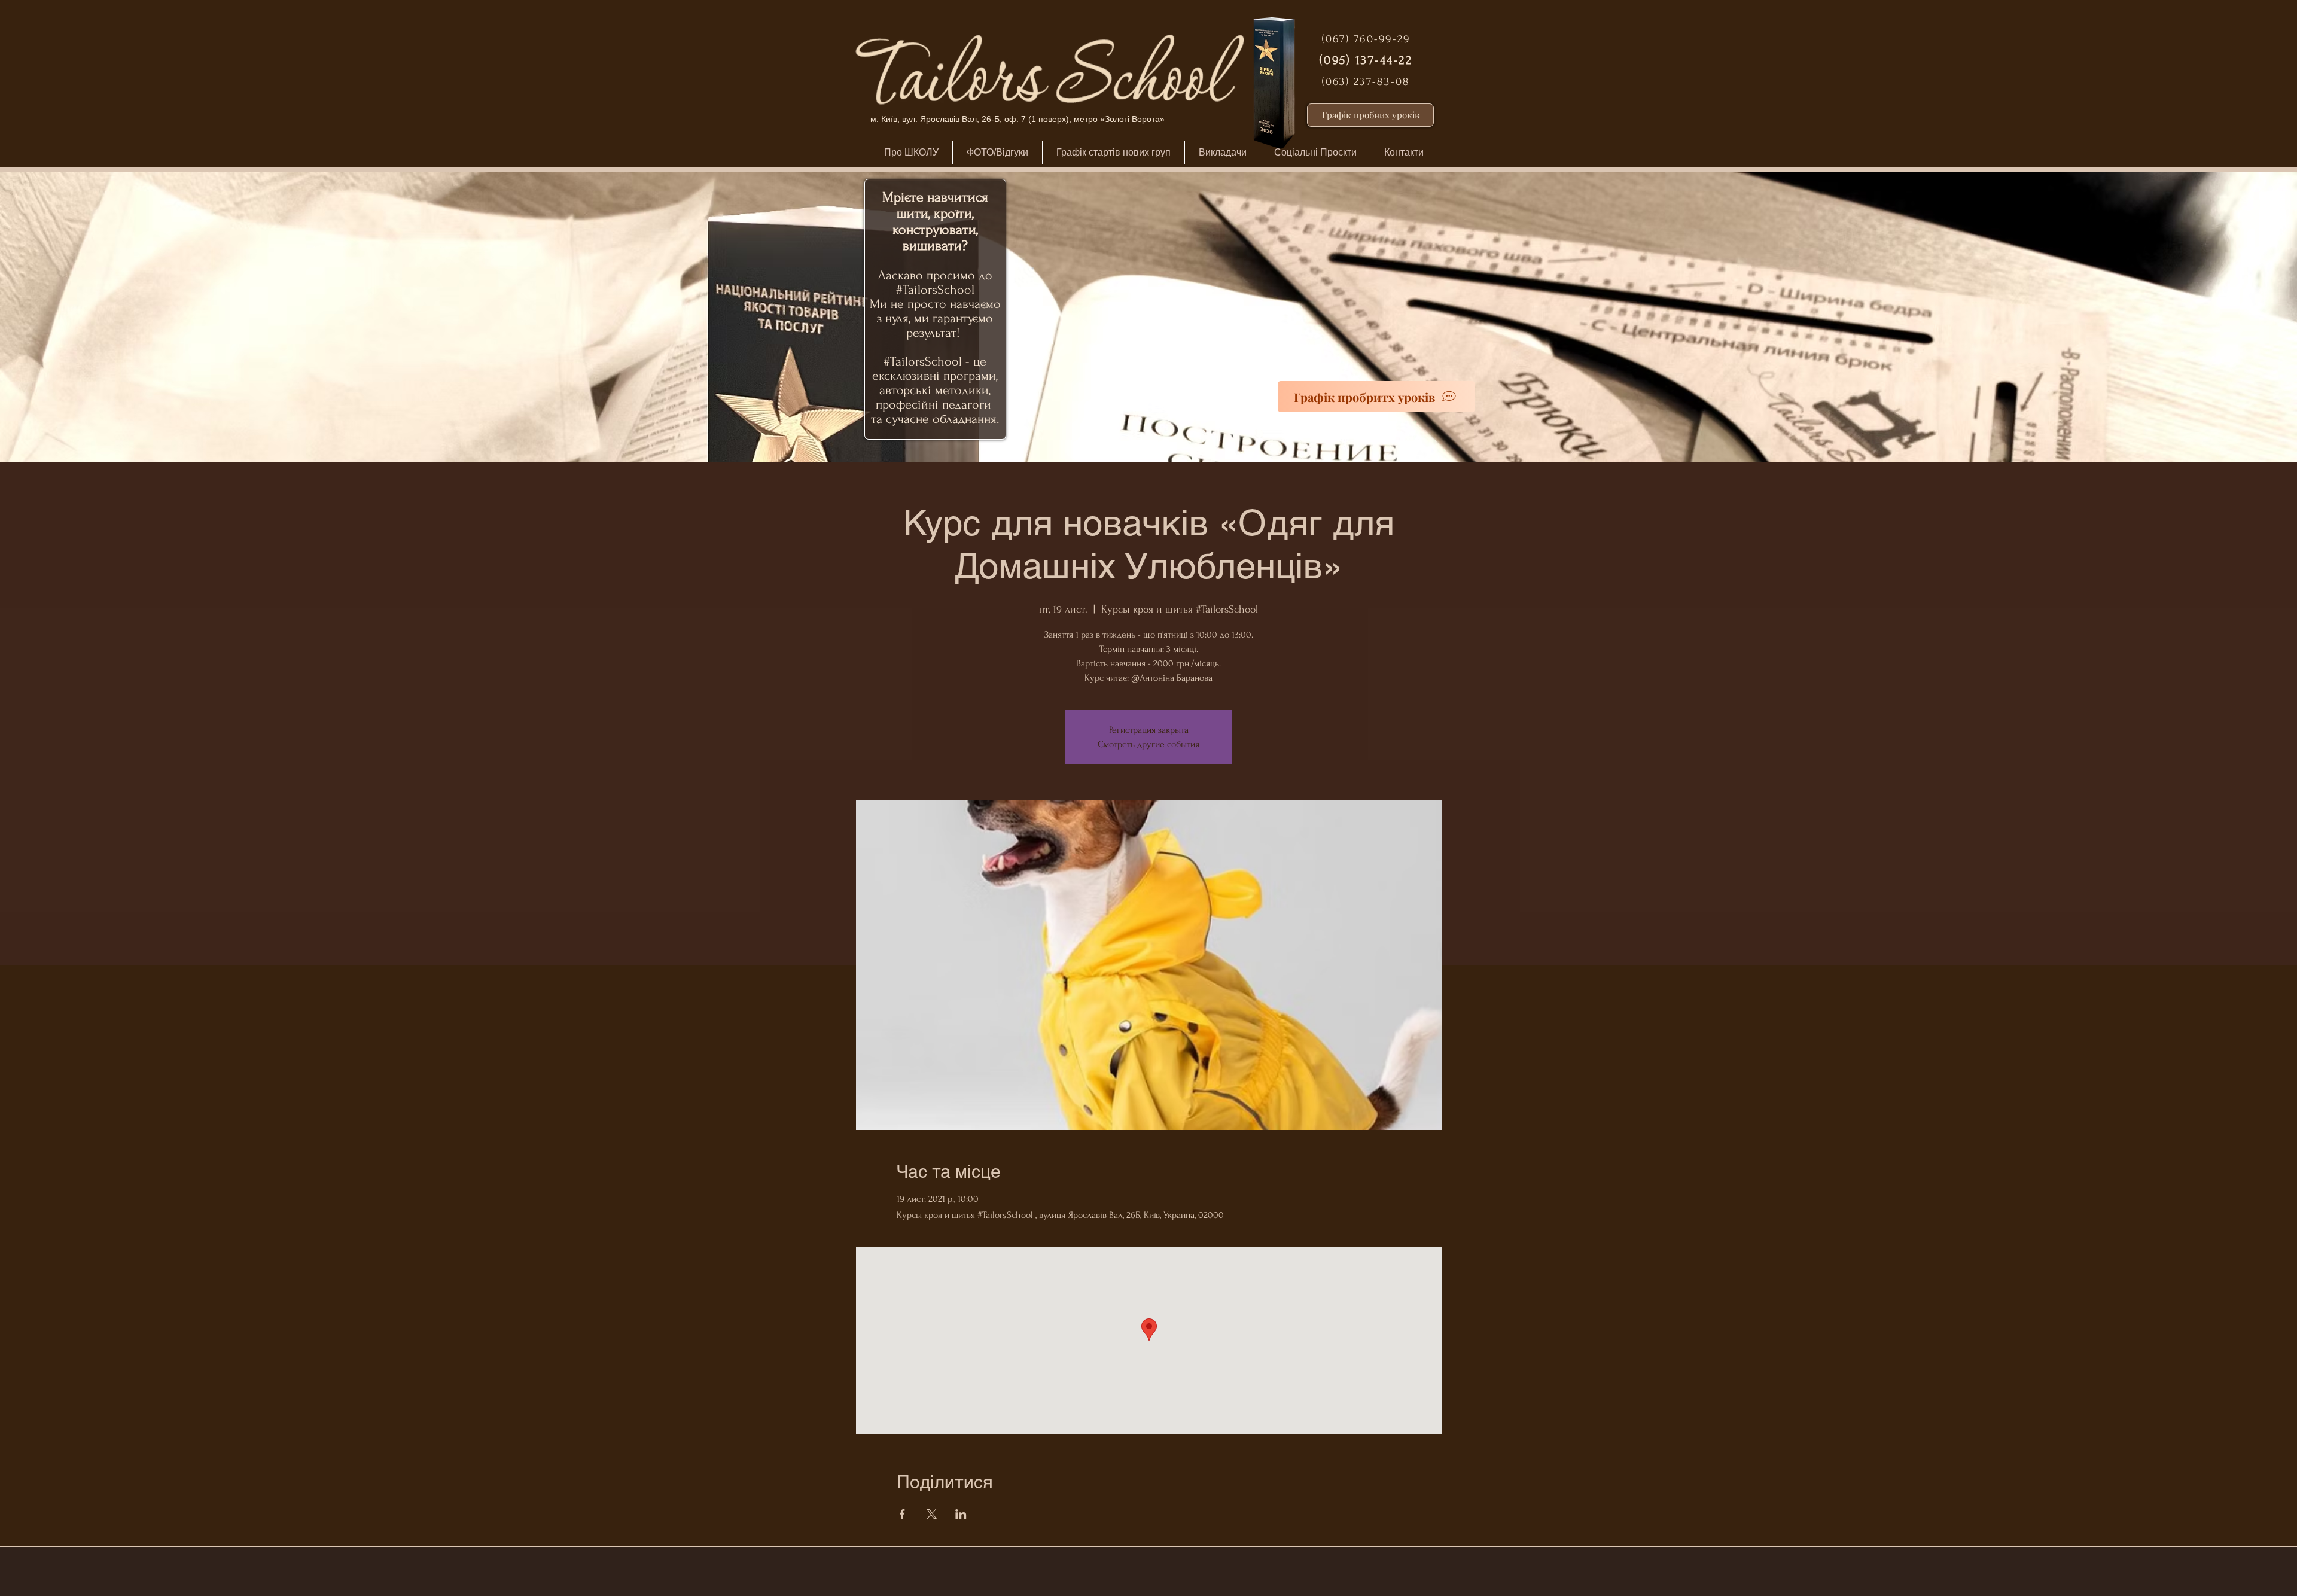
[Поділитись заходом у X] (932, 1514)
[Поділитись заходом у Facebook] (902, 1514)
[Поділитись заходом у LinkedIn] (961, 1514)
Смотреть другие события (1148, 744)
